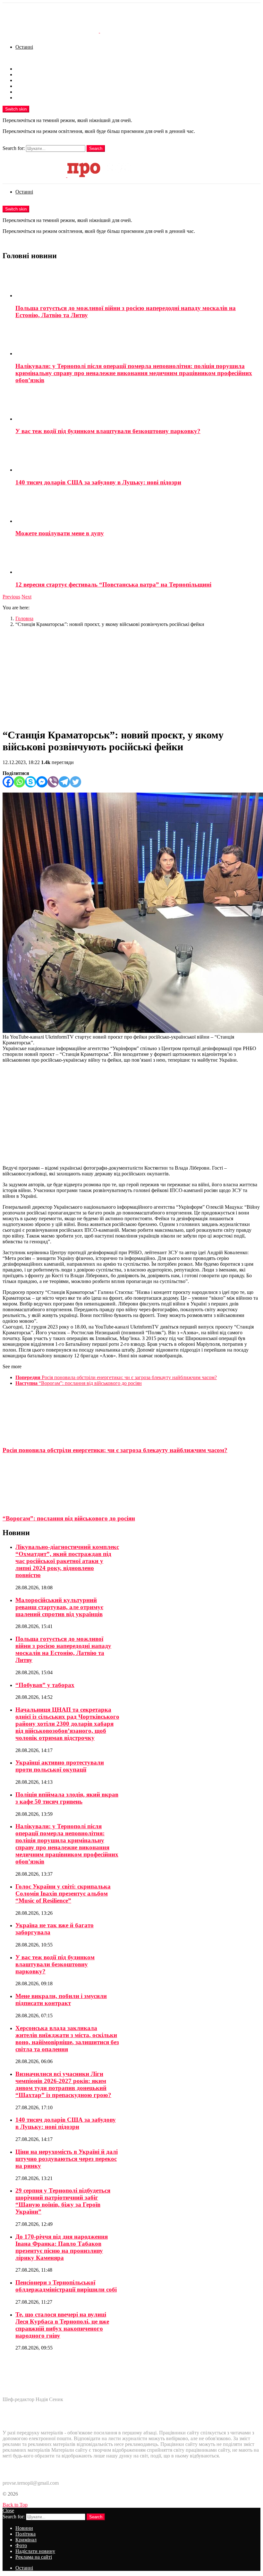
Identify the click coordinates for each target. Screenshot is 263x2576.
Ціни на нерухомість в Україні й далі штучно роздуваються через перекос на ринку (67, 2159)
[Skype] (31, 782)
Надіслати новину (35, 92)
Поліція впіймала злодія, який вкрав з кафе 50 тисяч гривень (67, 1798)
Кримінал (26, 80)
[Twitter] (76, 782)
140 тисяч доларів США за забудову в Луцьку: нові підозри (98, 482)
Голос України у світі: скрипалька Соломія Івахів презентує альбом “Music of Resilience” (63, 1893)
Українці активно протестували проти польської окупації (60, 1766)
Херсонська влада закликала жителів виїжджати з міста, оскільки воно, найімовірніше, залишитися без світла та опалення (67, 2039)
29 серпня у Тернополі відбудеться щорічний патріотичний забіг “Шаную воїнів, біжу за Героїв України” (63, 2201)
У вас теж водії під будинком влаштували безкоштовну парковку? (108, 431)
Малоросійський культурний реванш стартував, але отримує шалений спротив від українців (59, 1607)
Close (8, 2510)
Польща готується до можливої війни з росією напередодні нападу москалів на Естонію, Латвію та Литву (63, 1649)
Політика (25, 74)
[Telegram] (64, 782)
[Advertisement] (131, 677)
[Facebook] (8, 782)
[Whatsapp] (19, 782)
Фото (21, 86)
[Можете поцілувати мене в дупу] (138, 508)
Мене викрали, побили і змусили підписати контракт (61, 2000)
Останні (24, 47)
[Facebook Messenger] (42, 782)
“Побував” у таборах (45, 1685)
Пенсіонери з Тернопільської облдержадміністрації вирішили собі (66, 2286)
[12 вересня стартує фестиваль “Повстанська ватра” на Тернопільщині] (138, 559)
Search (96, 148)
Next (26, 597)
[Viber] (53, 782)
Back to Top (15, 2505)
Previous (11, 597)
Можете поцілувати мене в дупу (60, 533)
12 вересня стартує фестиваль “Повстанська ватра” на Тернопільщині (113, 584)
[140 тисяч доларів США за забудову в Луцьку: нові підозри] (138, 457)
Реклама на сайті (34, 98)
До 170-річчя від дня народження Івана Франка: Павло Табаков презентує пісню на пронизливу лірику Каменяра (62, 2247)
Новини (24, 69)
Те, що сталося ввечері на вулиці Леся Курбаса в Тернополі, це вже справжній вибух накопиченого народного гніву (62, 2325)
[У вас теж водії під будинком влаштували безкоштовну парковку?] (138, 406)
